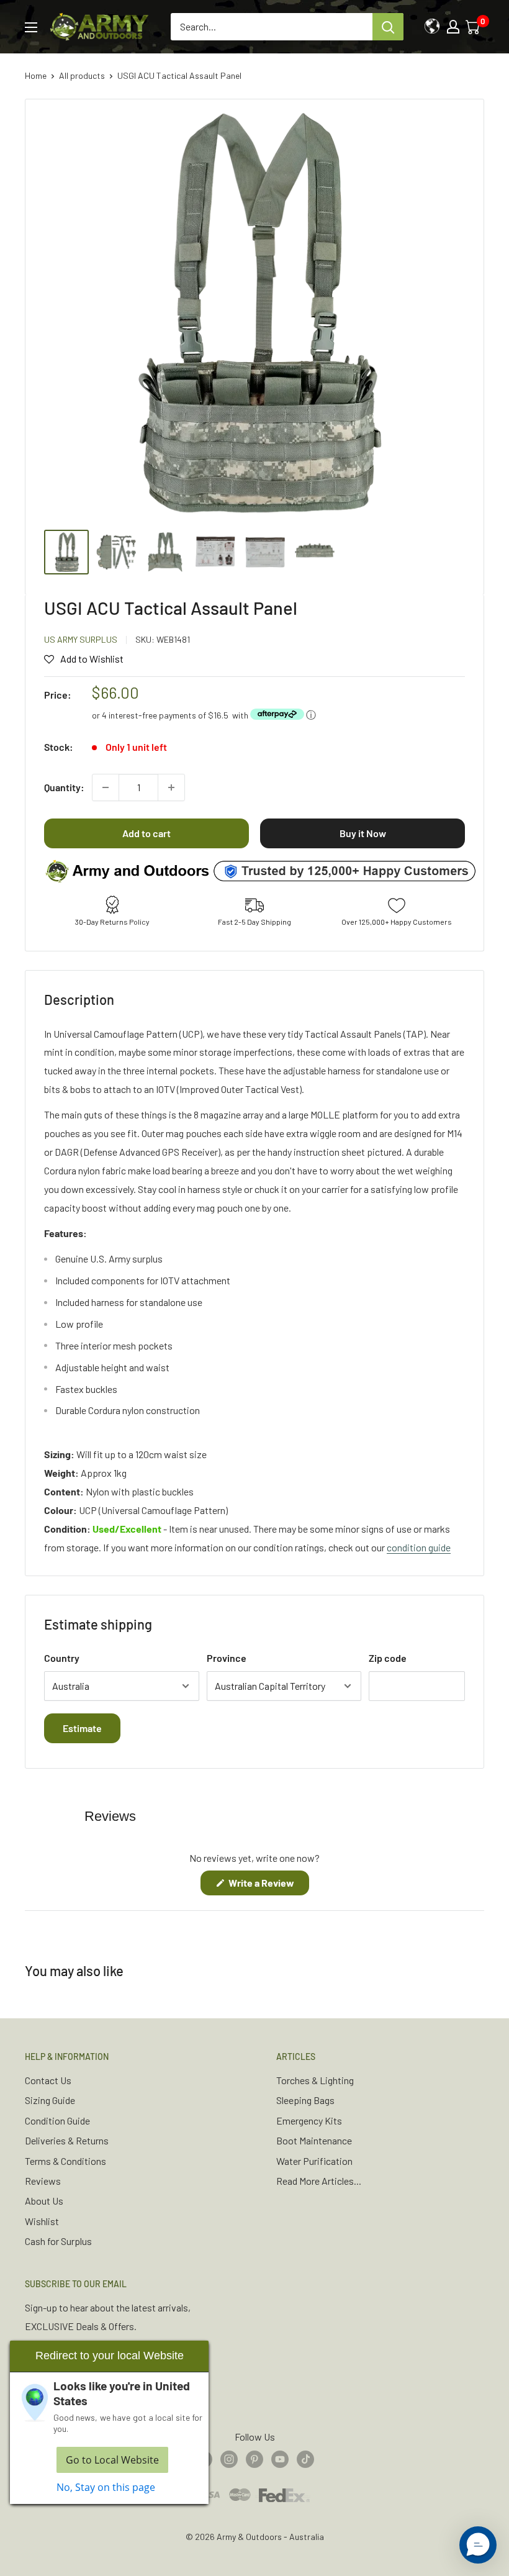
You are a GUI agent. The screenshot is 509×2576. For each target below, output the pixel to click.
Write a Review (268, 1886)
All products (82, 75)
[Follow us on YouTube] (280, 2458)
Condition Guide (57, 2120)
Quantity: (64, 787)
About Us (44, 2201)
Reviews (43, 2181)
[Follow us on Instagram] (229, 2458)
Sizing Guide (50, 2100)
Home (36, 75)
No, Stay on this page (106, 2487)
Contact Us (48, 2080)
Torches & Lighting (315, 2080)
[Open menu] (31, 27)
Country (62, 1658)
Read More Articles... (319, 2181)
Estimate (82, 1728)
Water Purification (314, 2161)
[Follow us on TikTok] (305, 2458)
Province (227, 1658)
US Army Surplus (81, 639)
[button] (478, 2545)
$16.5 (218, 715)
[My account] (453, 27)
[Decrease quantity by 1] (106, 787)
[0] (474, 27)
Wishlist (42, 2221)
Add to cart (146, 833)
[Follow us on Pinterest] (254, 2458)
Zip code (388, 1658)
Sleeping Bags (305, 2100)
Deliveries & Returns (67, 2140)
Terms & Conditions (65, 2161)
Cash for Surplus (58, 2241)
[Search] (388, 27)
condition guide (419, 1547)
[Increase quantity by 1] (171, 787)
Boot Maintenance (314, 2140)
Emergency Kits (309, 2120)
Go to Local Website (112, 2460)
